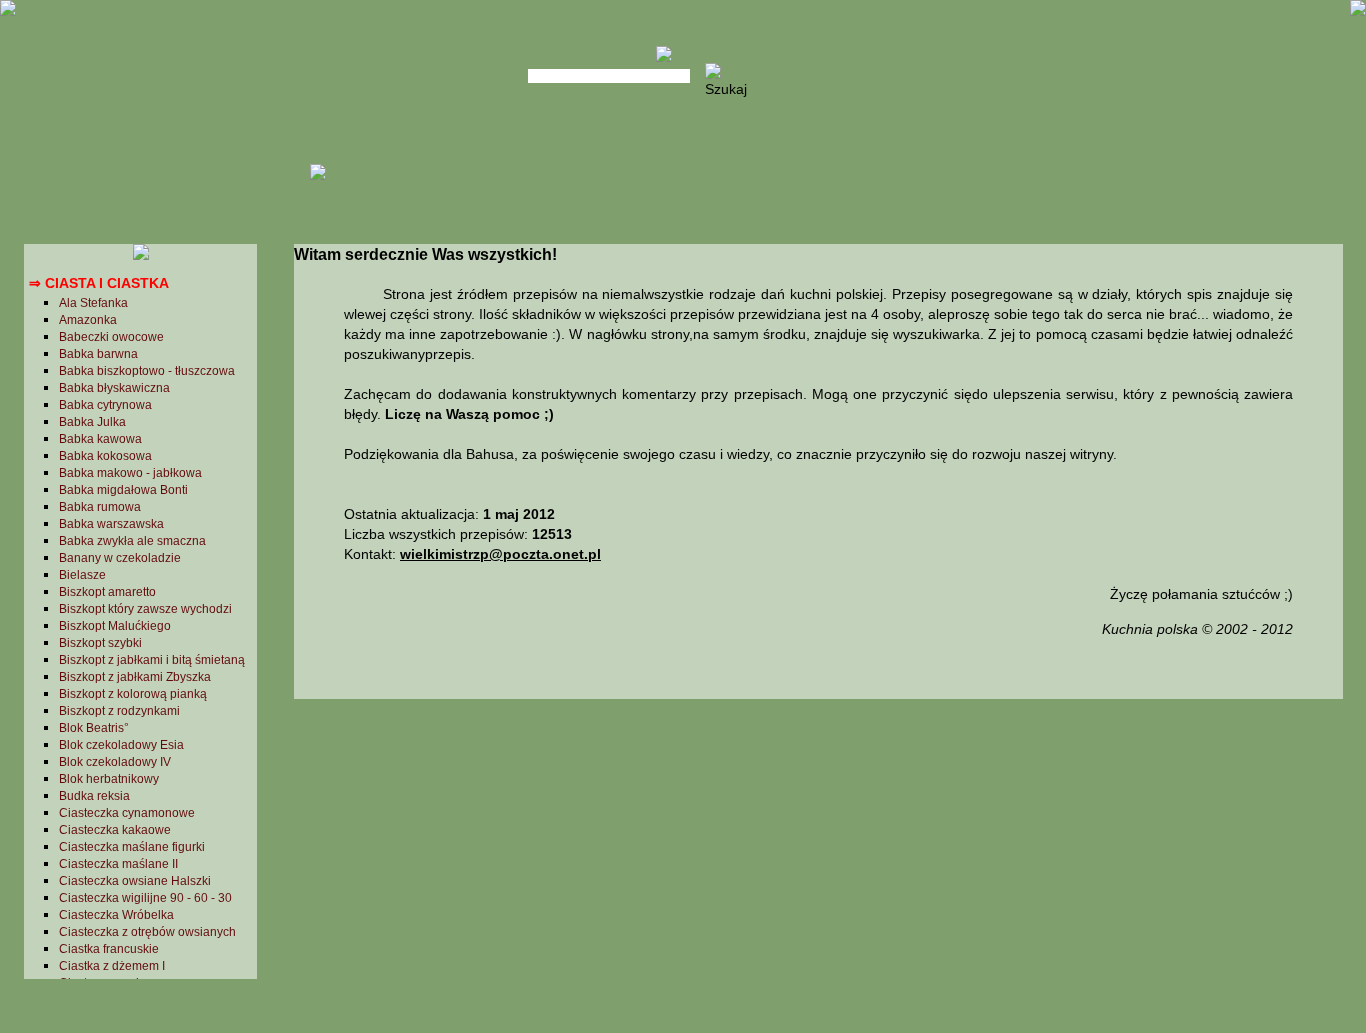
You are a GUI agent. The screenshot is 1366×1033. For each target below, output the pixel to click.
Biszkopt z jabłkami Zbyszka (135, 677)
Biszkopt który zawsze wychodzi (145, 609)
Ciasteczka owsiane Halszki (135, 881)
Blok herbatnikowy (109, 779)
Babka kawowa (100, 439)
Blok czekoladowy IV (115, 762)
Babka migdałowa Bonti (123, 490)
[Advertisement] (818, 863)
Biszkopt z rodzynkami (119, 711)
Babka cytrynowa (105, 405)
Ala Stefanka (93, 303)
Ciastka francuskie (109, 949)
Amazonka (88, 320)
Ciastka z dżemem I (112, 966)
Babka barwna (98, 354)
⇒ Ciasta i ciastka (99, 283)
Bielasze (82, 575)
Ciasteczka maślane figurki (132, 847)
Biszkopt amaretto (107, 592)
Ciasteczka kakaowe (115, 830)
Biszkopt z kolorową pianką (133, 694)
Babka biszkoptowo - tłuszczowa (147, 371)
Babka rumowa (100, 507)
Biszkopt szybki (100, 643)
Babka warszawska (111, 524)
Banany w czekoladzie (120, 558)
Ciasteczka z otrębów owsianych (147, 932)
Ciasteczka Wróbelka (116, 915)
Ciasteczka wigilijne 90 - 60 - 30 (145, 898)
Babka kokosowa (105, 456)
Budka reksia (94, 796)
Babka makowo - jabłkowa (130, 473)
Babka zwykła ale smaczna (132, 541)
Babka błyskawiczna (114, 388)
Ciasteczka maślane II (118, 864)
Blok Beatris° (94, 728)
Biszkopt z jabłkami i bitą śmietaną (152, 660)
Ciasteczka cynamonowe (127, 813)
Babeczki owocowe (111, 337)
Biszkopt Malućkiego (115, 626)
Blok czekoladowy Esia (121, 745)
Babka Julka (92, 422)
